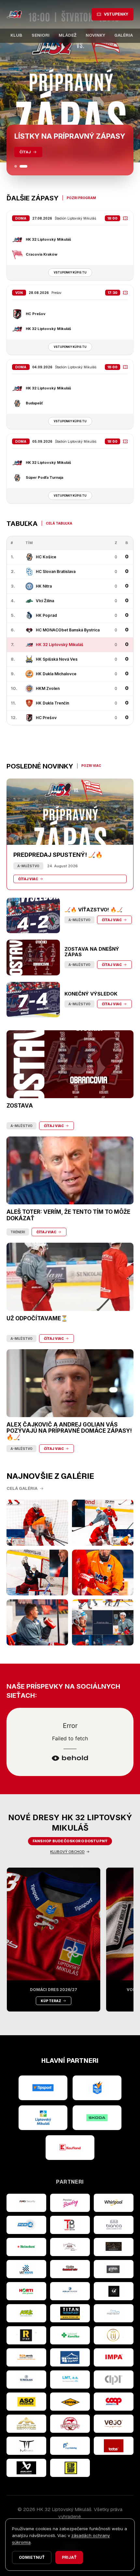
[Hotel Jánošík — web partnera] (114, 2335)
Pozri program (81, 198)
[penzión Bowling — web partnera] (70, 2203)
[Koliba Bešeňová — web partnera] (114, 2247)
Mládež (68, 35)
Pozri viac (91, 766)
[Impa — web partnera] (114, 2357)
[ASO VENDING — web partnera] (26, 2402)
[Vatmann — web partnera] (26, 2269)
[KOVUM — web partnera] (70, 2402)
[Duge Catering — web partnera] (70, 2446)
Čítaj (25, 152)
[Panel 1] (16, 166)
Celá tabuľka (59, 523)
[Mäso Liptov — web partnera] (70, 2424)
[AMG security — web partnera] (26, 2203)
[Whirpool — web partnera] (114, 2203)
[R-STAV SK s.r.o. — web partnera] (26, 2335)
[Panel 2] (23, 166)
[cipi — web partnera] (114, 2379)
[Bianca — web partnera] (114, 2225)
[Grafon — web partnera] (114, 2269)
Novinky (95, 35)
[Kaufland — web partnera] (70, 2148)
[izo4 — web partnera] (26, 2225)
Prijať (69, 2557)
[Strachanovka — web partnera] (70, 2247)
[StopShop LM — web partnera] (70, 2468)
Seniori (41, 35)
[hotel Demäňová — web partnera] (26, 2424)
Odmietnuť (32, 2557)
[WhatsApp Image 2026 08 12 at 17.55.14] (37, 1622)
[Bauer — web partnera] (26, 2468)
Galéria (124, 35)
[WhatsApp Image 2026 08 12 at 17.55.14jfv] (103, 1523)
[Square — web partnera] (114, 2291)
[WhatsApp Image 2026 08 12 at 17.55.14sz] (37, 1523)
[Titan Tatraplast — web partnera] (70, 2313)
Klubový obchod (67, 1852)
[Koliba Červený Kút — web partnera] (70, 2269)
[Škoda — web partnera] (97, 2118)
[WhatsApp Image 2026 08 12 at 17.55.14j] (37, 1573)
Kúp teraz (51, 2001)
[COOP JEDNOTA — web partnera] (114, 2402)
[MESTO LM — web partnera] (43, 2118)
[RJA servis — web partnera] (26, 2357)
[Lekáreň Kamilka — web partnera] (70, 2335)
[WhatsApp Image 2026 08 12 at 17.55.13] (103, 1622)
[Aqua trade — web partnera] (70, 2291)
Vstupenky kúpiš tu (70, 273)
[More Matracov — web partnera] (114, 2313)
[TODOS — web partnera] (114, 2446)
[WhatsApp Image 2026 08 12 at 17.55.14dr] (103, 1573)
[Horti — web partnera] (26, 2291)
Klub (16, 35)
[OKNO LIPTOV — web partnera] (70, 2357)
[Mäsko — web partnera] (26, 2446)
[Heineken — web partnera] (26, 2247)
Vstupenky (116, 14)
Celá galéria (22, 1488)
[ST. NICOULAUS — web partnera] (26, 2379)
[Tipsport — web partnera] (43, 2088)
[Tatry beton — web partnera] (70, 2225)
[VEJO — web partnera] (114, 2424)
